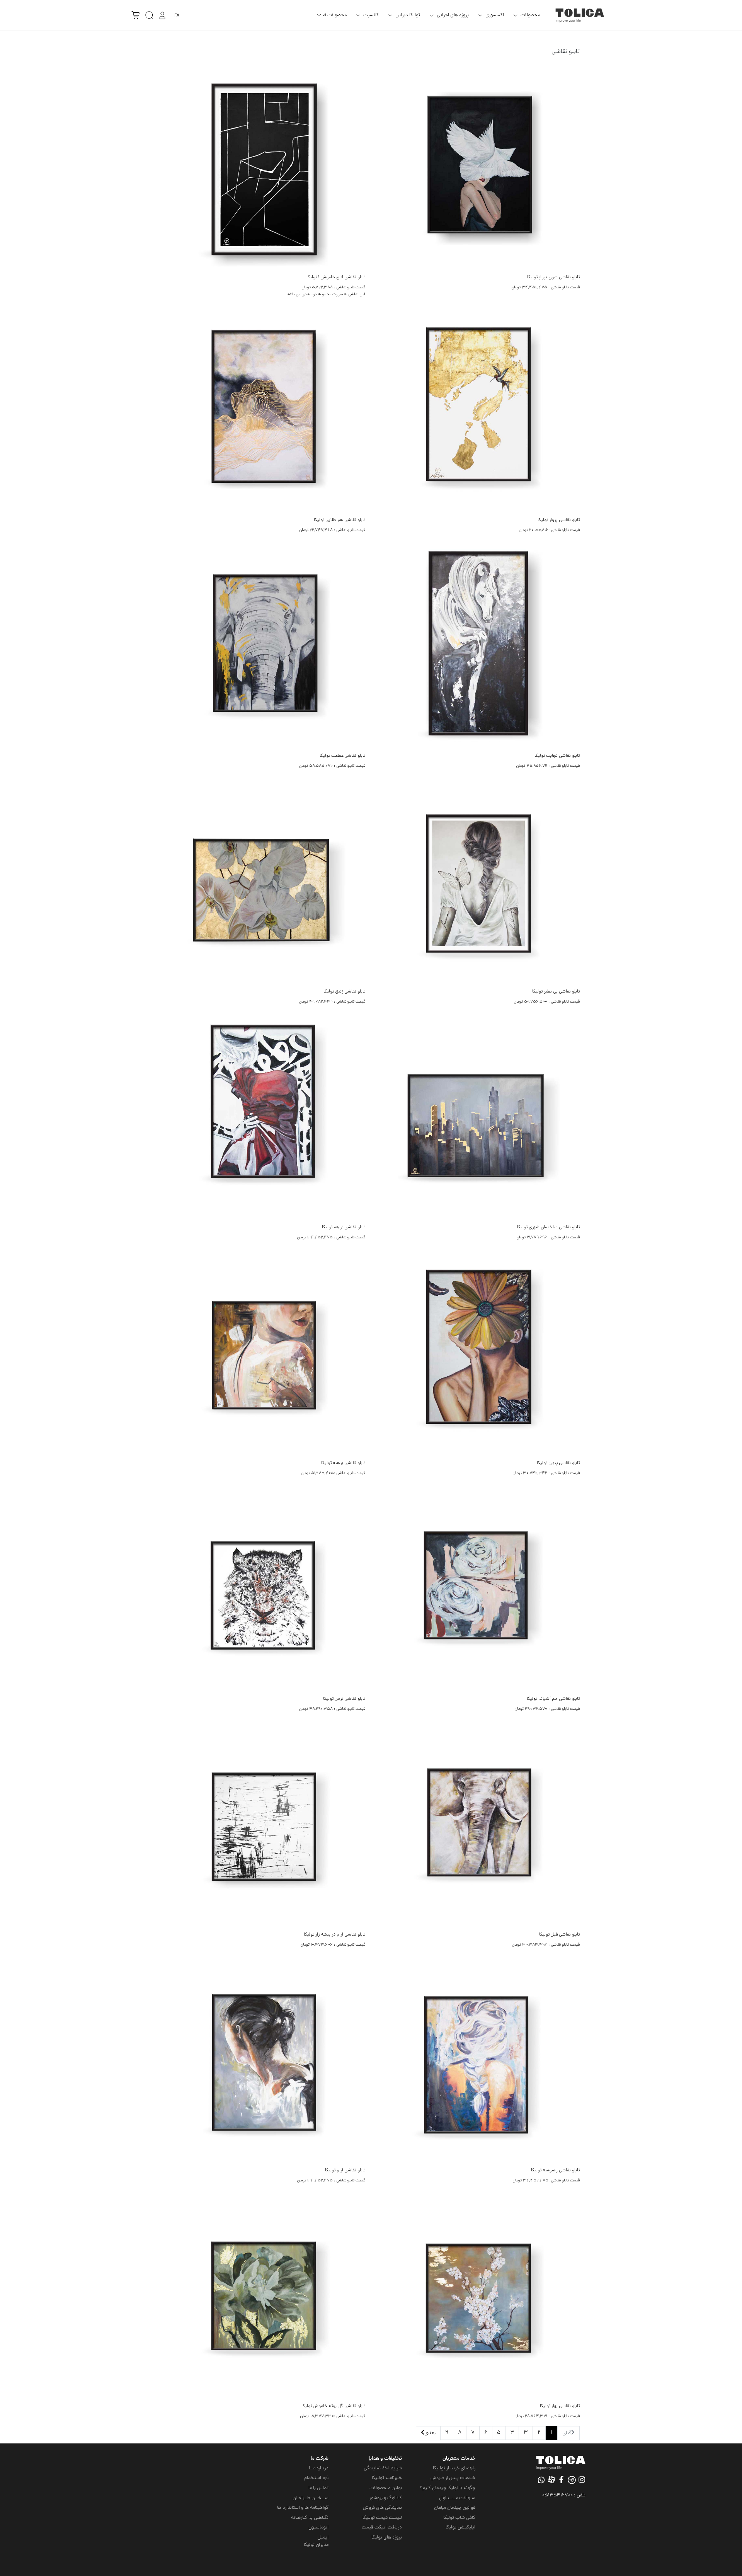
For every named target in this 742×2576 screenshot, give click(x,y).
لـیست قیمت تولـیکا (382, 2518)
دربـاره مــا (319, 2468)
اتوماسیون (318, 2527)
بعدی (430, 2433)
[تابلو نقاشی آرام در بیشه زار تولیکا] (264, 1826)
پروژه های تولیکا (387, 2538)
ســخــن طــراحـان (311, 2498)
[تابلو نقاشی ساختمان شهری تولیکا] (478, 1119)
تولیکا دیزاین (408, 15)
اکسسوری (495, 15)
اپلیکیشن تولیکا (460, 2527)
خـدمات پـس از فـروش (453, 2478)
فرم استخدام (316, 2478)
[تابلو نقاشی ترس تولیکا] (264, 1591)
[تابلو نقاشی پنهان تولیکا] (478, 1355)
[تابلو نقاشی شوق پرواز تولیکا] (478, 169)
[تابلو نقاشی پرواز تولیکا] (478, 412)
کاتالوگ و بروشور (386, 2498)
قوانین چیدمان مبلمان (455, 2508)
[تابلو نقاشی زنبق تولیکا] (264, 883)
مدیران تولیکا (316, 2545)
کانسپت (371, 15)
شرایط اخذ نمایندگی (383, 2468)
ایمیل (323, 2538)
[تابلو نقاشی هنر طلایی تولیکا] (264, 412)
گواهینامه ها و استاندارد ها (303, 2508)
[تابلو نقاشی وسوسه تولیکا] (478, 2062)
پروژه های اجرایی (453, 15)
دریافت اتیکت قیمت (382, 2527)
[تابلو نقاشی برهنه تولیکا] (264, 1355)
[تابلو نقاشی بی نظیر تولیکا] (478, 883)
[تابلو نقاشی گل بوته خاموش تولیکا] (264, 2298)
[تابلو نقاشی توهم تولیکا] (264, 1119)
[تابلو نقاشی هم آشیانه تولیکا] (478, 1591)
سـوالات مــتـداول (457, 2498)
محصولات (530, 15)
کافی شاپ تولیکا (459, 2518)
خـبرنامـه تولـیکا (387, 2478)
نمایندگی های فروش (382, 2508)
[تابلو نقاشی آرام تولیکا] (264, 2062)
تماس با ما (318, 2488)
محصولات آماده (332, 15)
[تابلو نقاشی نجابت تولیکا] (478, 648)
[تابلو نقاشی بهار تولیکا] (478, 2298)
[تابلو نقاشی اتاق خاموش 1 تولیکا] (264, 169)
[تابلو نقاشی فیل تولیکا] (478, 1826)
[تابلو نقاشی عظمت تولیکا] (264, 648)
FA (177, 16)
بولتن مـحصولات (386, 2488)
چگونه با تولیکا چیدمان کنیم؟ (448, 2488)
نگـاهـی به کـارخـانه (310, 2518)
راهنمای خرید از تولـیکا (454, 2468)
